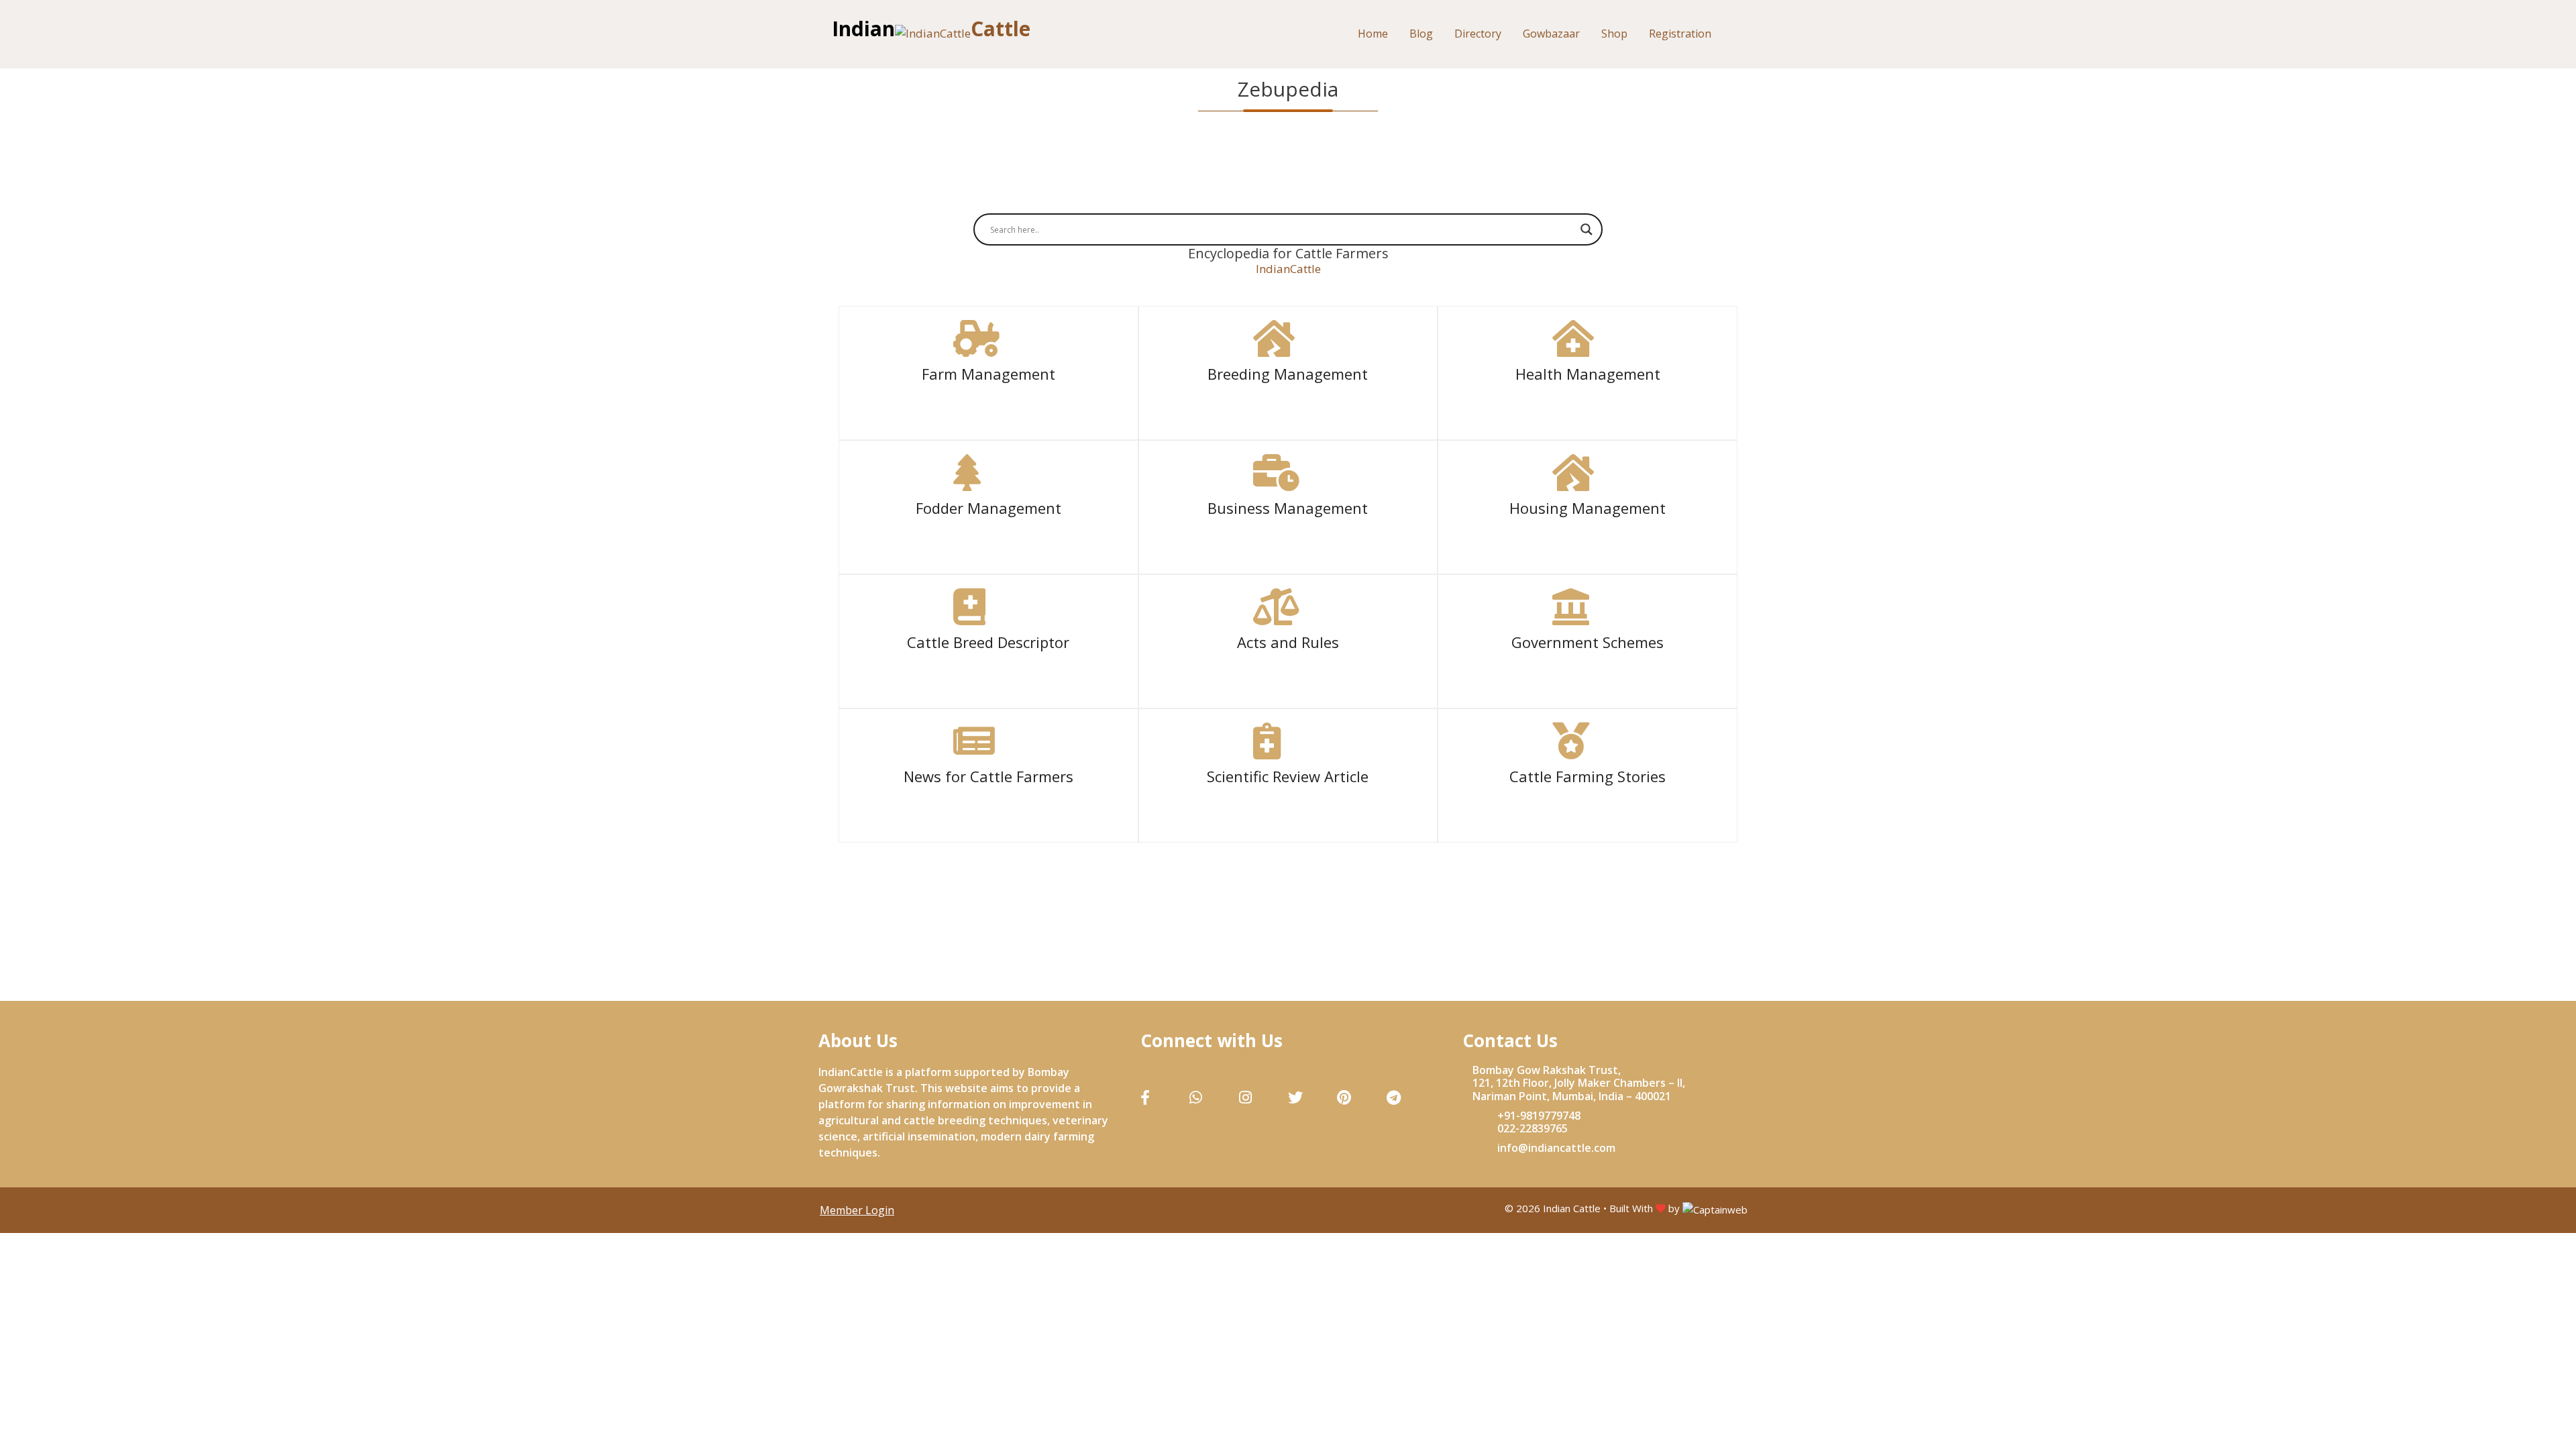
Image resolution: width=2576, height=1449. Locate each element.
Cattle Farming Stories (1588, 776)
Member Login (857, 1210)
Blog (1421, 34)
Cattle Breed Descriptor (988, 642)
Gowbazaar (1551, 34)
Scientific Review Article (1288, 776)
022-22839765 (1533, 1128)
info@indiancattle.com (1556, 1148)
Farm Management (988, 374)
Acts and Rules (1288, 642)
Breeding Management (1288, 374)
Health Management (1588, 374)
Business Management (1288, 508)
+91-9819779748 (1539, 1116)
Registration (1680, 34)
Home (1373, 34)
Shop (1614, 34)
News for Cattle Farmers (988, 776)
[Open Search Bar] (1740, 34)
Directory (1478, 34)
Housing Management (1588, 508)
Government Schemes (1588, 642)
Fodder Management (988, 508)
